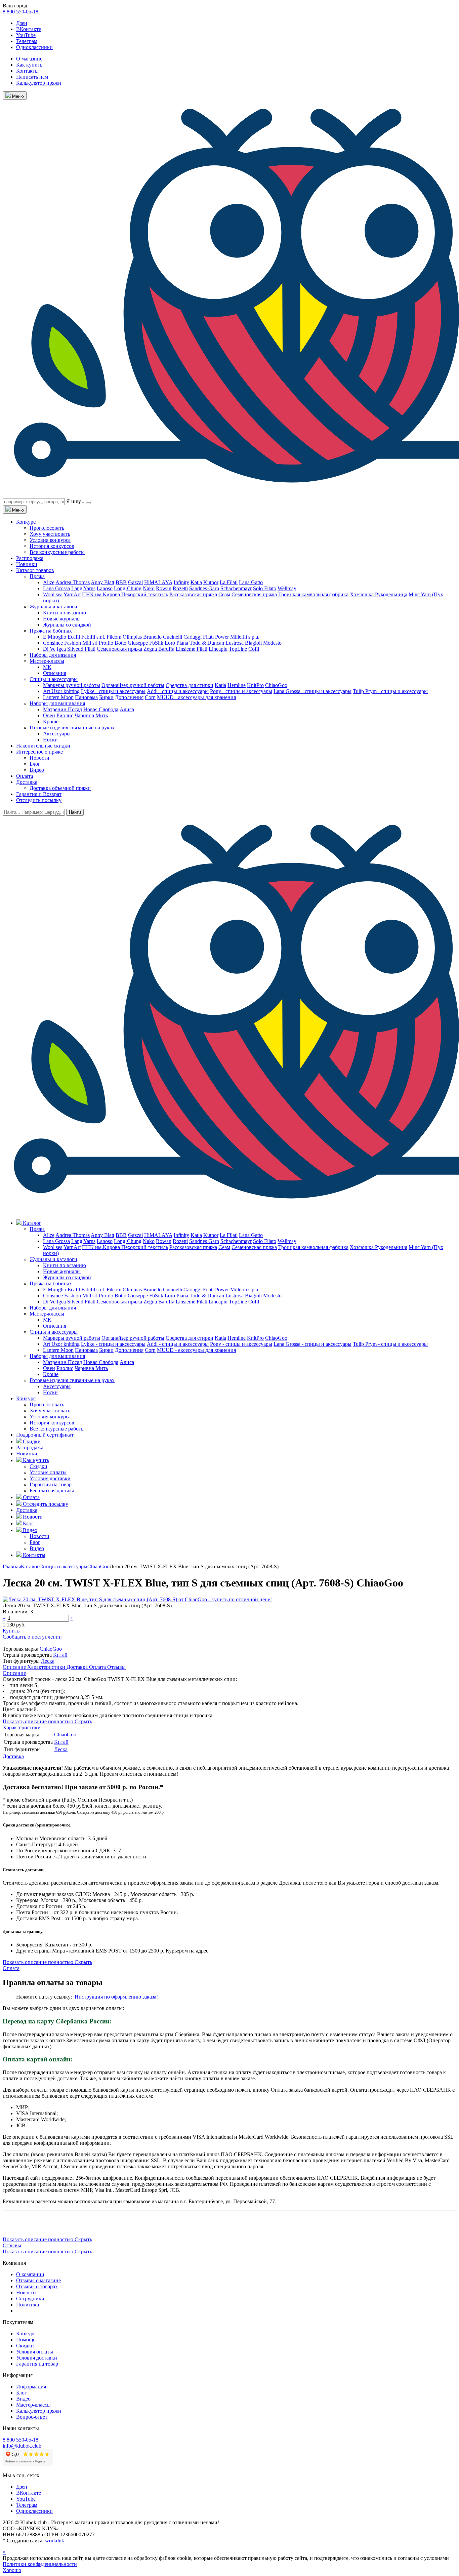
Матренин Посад (62, 709)
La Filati (229, 582)
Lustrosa (235, 643)
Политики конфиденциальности (40, 2564)
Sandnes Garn (204, 588)
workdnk (55, 2541)
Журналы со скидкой (67, 625)
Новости (39, 758)
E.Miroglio (55, 637)
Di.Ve (49, 649)
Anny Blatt (102, 582)
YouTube (26, 35)
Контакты (27, 71)
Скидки (38, 1466)
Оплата (25, 776)
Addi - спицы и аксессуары (178, 691)
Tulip (359, 691)
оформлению (126, 1997)
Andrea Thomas (73, 582)
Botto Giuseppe (131, 643)
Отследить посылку (39, 800)
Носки (50, 740)
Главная (12, 1566)
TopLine (238, 649)
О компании (30, 2274)
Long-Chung (128, 588)
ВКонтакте (29, 29)
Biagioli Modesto (263, 643)
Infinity (181, 582)
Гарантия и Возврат (39, 794)
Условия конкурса (50, 540)
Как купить (29, 65)
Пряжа (37, 576)
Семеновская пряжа (254, 594)
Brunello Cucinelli (163, 637)
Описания (55, 673)
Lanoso (105, 588)
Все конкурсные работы (57, 552)
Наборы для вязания (53, 655)
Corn (150, 697)
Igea (61, 649)
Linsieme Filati (192, 649)
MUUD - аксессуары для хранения (196, 697)
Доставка (27, 782)
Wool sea (53, 594)
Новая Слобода (101, 709)
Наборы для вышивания (57, 703)
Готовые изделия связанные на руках (72, 728)
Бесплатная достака (52, 1491)
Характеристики (47, 1667)
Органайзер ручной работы (133, 685)
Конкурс (26, 522)
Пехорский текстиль (145, 594)
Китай (60, 1655)
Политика (28, 2305)
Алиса (127, 709)
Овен (49, 715)
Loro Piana (176, 643)
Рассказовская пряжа (193, 594)
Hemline (237, 685)
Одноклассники (34, 47)
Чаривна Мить (91, 715)
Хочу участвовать (50, 534)
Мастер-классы (47, 661)
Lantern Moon (58, 697)
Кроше (51, 721)
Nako (149, 588)
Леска (48, 1661)
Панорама (86, 697)
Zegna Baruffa (159, 649)
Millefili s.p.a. (245, 637)
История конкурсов (52, 546)
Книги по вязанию (65, 613)
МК (47, 667)
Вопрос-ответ (32, 2417)
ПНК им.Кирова (102, 594)
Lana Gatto (251, 582)
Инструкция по (93, 1997)
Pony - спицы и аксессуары (241, 691)
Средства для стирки (190, 685)
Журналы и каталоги (53, 607)
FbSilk (156, 643)
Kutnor (211, 582)
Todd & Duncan (207, 643)
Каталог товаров (35, 570)
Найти (75, 812)
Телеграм (27, 41)
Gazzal (135, 582)
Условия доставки (50, 1478)
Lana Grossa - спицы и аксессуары (312, 691)
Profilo (106, 643)
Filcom (114, 637)
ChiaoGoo (276, 685)
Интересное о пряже (39, 752)
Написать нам (32, 77)
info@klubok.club (22, 2446)
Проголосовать (47, 528)
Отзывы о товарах (37, 2286)
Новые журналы (62, 619)
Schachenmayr (236, 588)
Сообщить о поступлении (32, 1637)
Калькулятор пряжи (39, 83)
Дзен (22, 23)
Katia (196, 582)
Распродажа (30, 558)
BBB (121, 582)
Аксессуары (57, 734)
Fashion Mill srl (81, 643)
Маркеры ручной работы (72, 685)
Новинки (27, 564)
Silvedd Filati (81, 649)
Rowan (164, 588)
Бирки (106, 697)
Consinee (53, 643)
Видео (37, 770)
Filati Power (216, 637)
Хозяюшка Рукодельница (379, 594)
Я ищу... (75, 501)
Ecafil (74, 637)
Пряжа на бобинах (51, 631)
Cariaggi (193, 637)
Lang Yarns (83, 588)
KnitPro (255, 685)
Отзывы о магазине (38, 2280)
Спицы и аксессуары (54, 679)
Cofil (254, 649)
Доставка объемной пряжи (60, 788)
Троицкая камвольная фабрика (313, 594)
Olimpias (132, 637)
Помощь (26, 2340)
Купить (11, 1631)
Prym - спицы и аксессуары (397, 691)
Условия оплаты (48, 1472)
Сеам (224, 594)
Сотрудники (30, 2299)
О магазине (29, 59)
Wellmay (287, 588)
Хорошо (12, 2570)
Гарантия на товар (51, 1484)
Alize (49, 582)
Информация (31, 2387)
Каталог (30, 1566)
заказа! (150, 1997)
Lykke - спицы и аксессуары (113, 691)
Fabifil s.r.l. (93, 637)
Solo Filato (265, 588)
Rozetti (180, 588)
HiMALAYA (158, 582)
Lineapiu (218, 649)
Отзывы (116, 1667)
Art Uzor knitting (61, 691)
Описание (15, 1667)
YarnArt (72, 594)
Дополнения (129, 697)
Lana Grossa (56, 588)
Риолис (65, 715)
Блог (35, 764)
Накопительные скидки (43, 746)
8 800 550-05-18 (20, 12)
